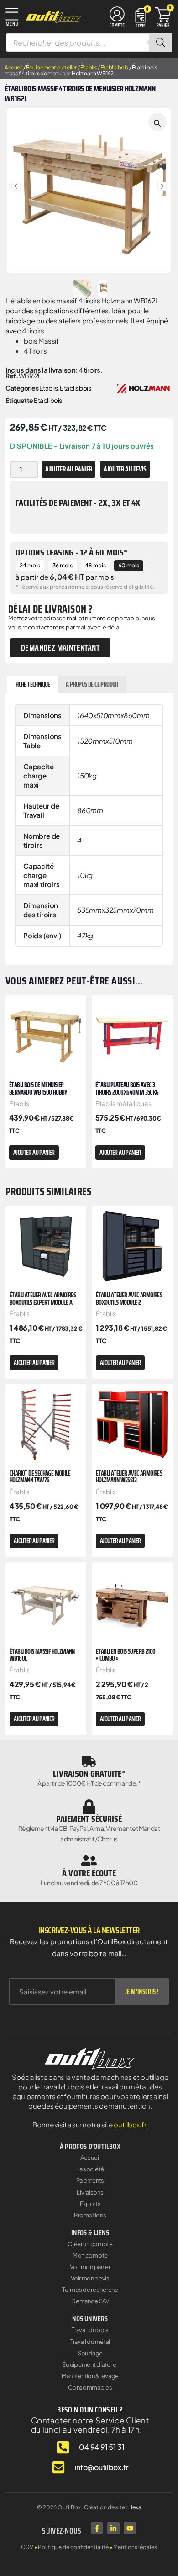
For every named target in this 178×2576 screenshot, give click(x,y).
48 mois (95, 565)
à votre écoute (89, 1873)
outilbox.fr (130, 2124)
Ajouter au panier (68, 469)
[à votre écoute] (89, 1861)
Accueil (13, 67)
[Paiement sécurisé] (89, 1807)
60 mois (129, 565)
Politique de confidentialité (73, 2547)
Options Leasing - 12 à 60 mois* (71, 552)
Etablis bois (114, 67)
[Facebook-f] (97, 2528)
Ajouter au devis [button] (125, 469)
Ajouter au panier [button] (34, 1153)
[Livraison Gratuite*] (89, 1761)
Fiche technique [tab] (33, 684)
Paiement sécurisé (89, 1819)
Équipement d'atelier (51, 67)
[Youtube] (130, 2528)
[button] (16, 186)
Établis (89, 67)
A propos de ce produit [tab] (92, 684)
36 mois (63, 565)
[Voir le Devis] (140, 17)
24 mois (30, 565)
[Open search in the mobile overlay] (89, 42)
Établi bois (48, 400)
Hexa (135, 2507)
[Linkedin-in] (113, 2528)
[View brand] (143, 387)
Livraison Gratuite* (89, 1773)
